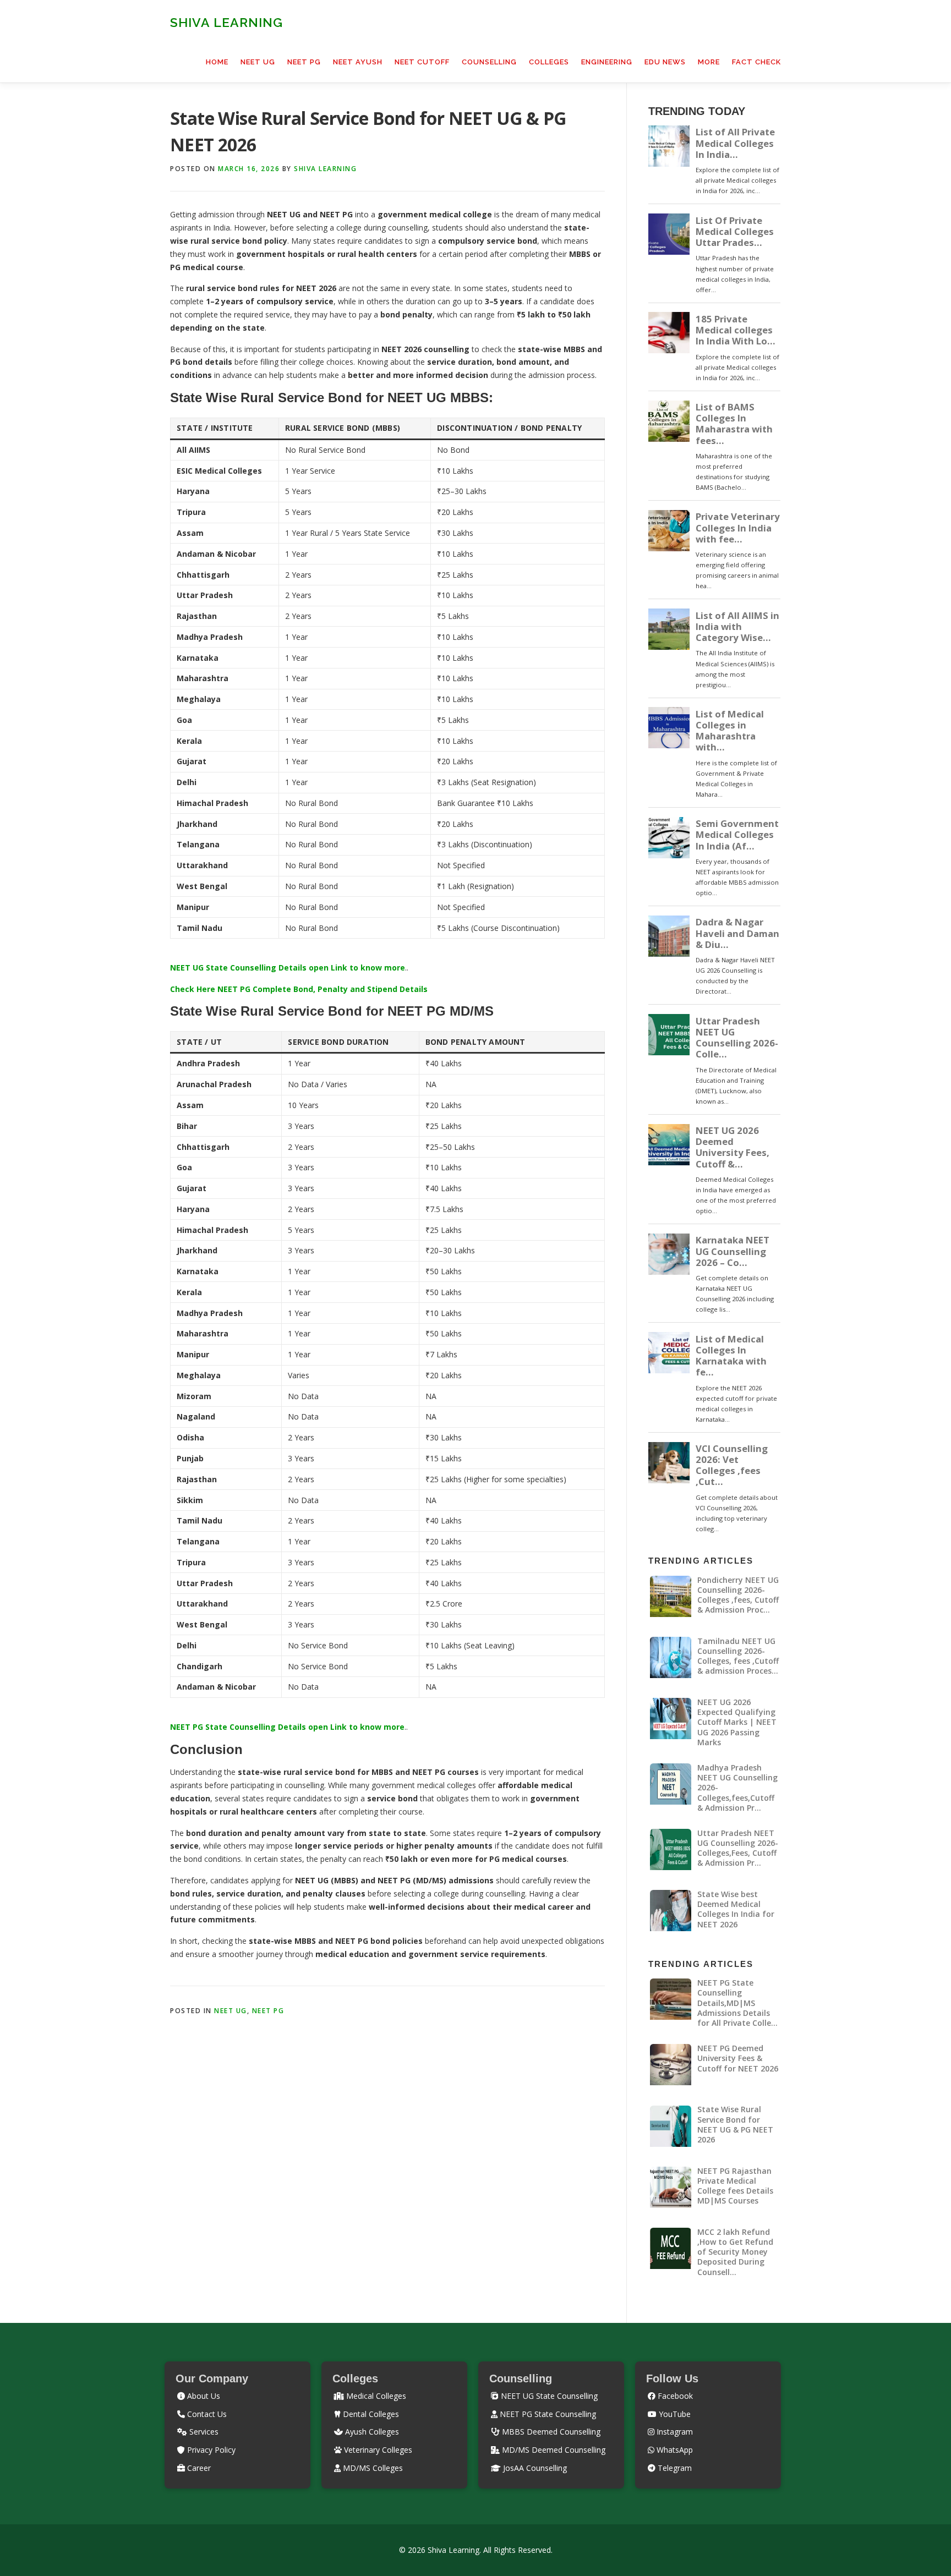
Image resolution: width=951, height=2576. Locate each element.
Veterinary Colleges (377, 2450)
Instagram (674, 2432)
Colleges (549, 62)
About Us (203, 2396)
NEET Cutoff (422, 62)
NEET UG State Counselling (548, 2396)
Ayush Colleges (371, 2432)
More (709, 62)
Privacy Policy (210, 2450)
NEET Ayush (358, 62)
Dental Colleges (370, 2414)
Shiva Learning (226, 22)
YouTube (674, 2414)
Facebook (674, 2396)
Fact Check (756, 62)
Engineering (607, 62)
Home (217, 62)
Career (198, 2468)
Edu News (665, 62)
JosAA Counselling (534, 2468)
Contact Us (206, 2414)
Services (203, 2432)
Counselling (489, 62)
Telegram (674, 2468)
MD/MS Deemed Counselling (553, 2450)
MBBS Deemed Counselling (550, 2432)
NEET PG (304, 62)
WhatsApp (674, 2450)
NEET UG (258, 62)
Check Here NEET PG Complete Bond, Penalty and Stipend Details (299, 989)
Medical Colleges (375, 2396)
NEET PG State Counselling (547, 2414)
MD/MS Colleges (372, 2468)
